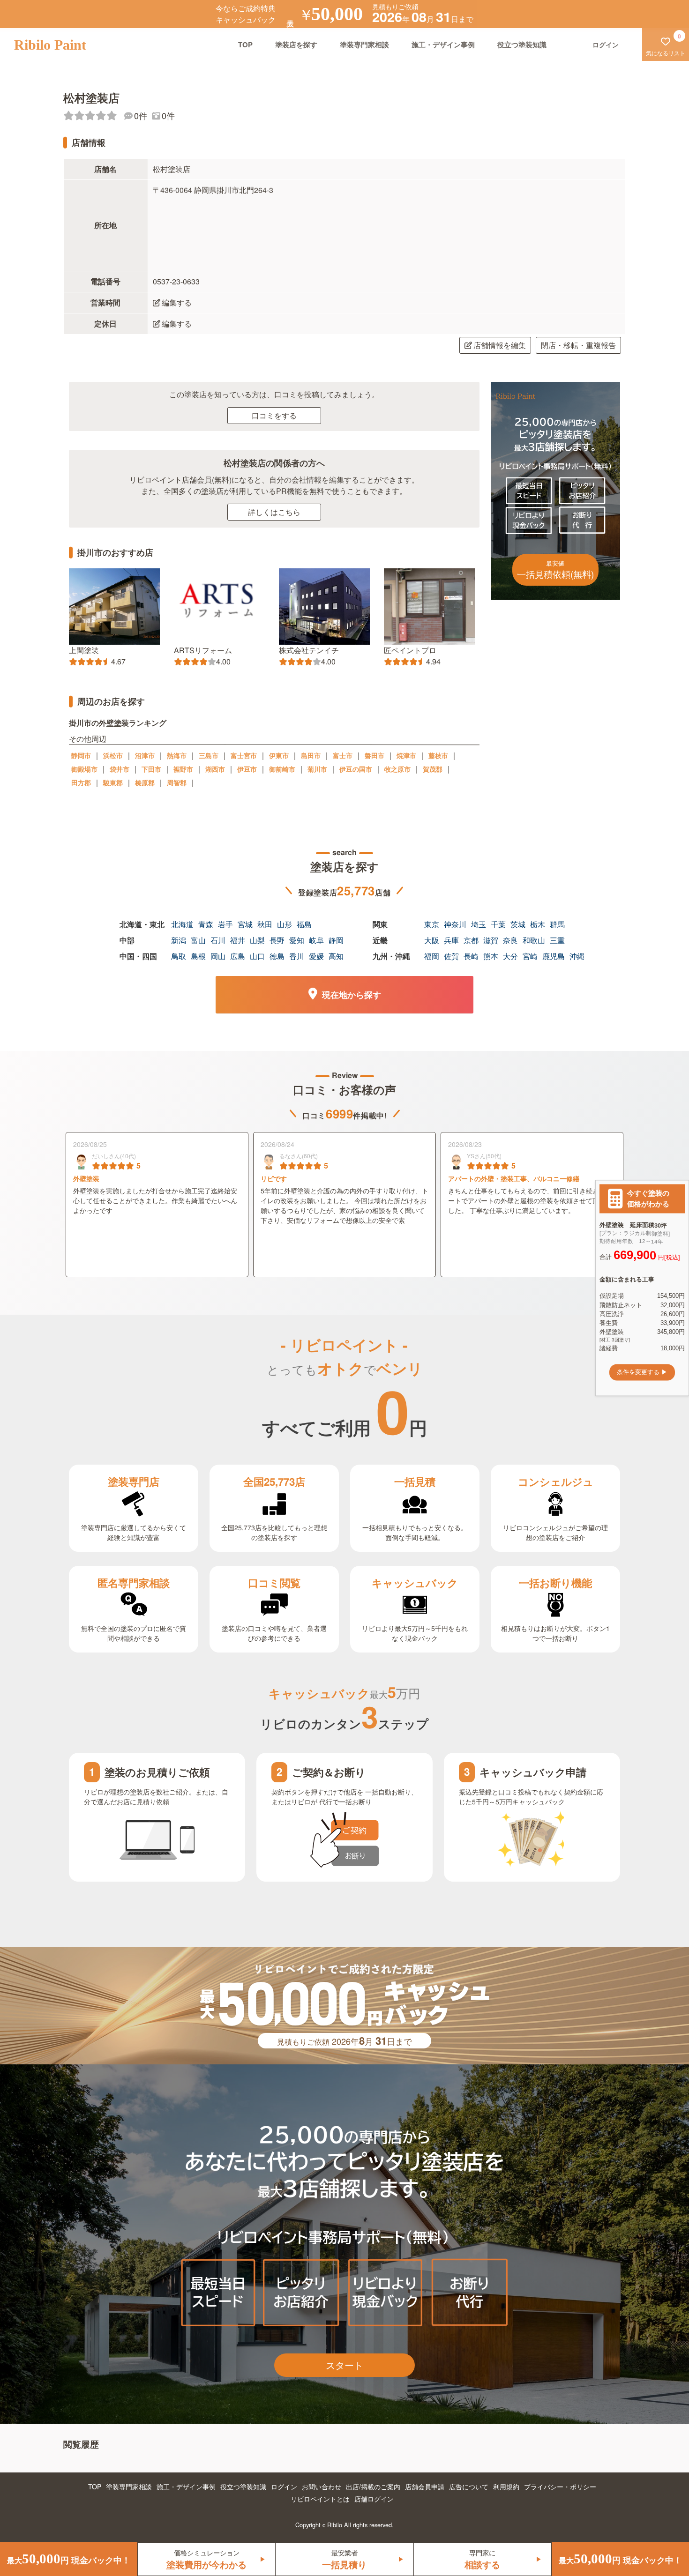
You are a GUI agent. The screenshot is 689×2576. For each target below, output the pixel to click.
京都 (471, 940)
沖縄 (577, 956)
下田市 (151, 769)
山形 (285, 924)
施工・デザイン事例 (443, 45)
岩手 (225, 924)
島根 (198, 956)
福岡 (432, 956)
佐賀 (451, 956)
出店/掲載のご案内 (373, 2487)
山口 (257, 956)
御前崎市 (282, 769)
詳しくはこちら (274, 512)
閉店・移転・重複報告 (578, 345)
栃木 (538, 924)
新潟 (179, 940)
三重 (557, 940)
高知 (336, 956)
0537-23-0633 (176, 281)
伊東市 (279, 755)
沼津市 (145, 755)
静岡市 (81, 755)
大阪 (432, 940)
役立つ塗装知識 (522, 45)
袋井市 (120, 769)
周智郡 (177, 782)
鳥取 (179, 956)
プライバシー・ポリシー (560, 2487)
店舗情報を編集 (500, 345)
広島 (238, 956)
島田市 (311, 755)
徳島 (277, 956)
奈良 (510, 940)
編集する (177, 302)
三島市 (209, 755)
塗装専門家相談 (364, 45)
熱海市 (177, 755)
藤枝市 (438, 755)
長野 (277, 940)
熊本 (491, 956)
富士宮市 (244, 755)
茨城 (518, 924)
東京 (432, 924)
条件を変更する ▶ (642, 1372)
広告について (469, 2487)
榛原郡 (145, 782)
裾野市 (183, 769)
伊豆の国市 (356, 769)
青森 (206, 924)
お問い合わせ (322, 2487)
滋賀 (491, 940)
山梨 (257, 940)
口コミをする (274, 415)
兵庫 (451, 940)
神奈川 (455, 924)
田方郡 (81, 782)
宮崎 (530, 956)
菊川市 (317, 769)
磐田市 (374, 755)
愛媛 (316, 956)
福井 (238, 940)
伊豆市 (247, 769)
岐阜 (316, 940)
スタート (344, 2365)
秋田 (265, 924)
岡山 (218, 956)
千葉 (498, 924)
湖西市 (215, 769)
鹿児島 (554, 956)
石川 (218, 940)
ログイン (284, 2487)
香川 (297, 956)
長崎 (471, 956)
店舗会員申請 (425, 2487)
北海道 (182, 924)
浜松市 (113, 755)
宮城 (245, 924)
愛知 (297, 940)
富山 (198, 940)
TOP (245, 45)
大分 (510, 956)
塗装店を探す (296, 45)
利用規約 (506, 2487)
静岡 (336, 940)
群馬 (557, 924)
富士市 (343, 755)
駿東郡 (113, 782)
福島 (304, 924)
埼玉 (479, 924)
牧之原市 (397, 769)
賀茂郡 (433, 769)
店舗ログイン (374, 2499)
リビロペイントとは (320, 2499)
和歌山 (534, 940)
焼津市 (406, 755)
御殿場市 (84, 769)
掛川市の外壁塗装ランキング (118, 723)
